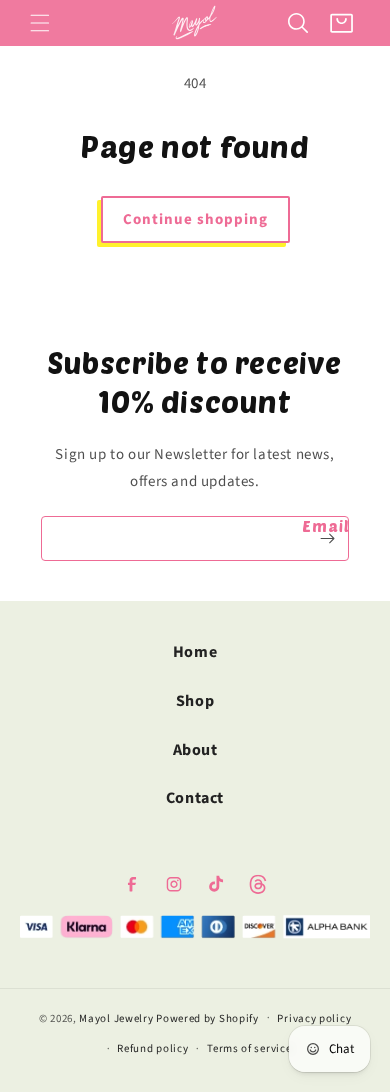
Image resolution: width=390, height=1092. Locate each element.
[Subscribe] (327, 538)
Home (195, 652)
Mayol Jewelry (116, 1017)
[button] (40, 23)
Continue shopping (195, 219)
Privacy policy (314, 1018)
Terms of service (249, 1048)
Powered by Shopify (207, 1017)
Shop (195, 701)
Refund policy (152, 1048)
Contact (195, 798)
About (195, 750)
